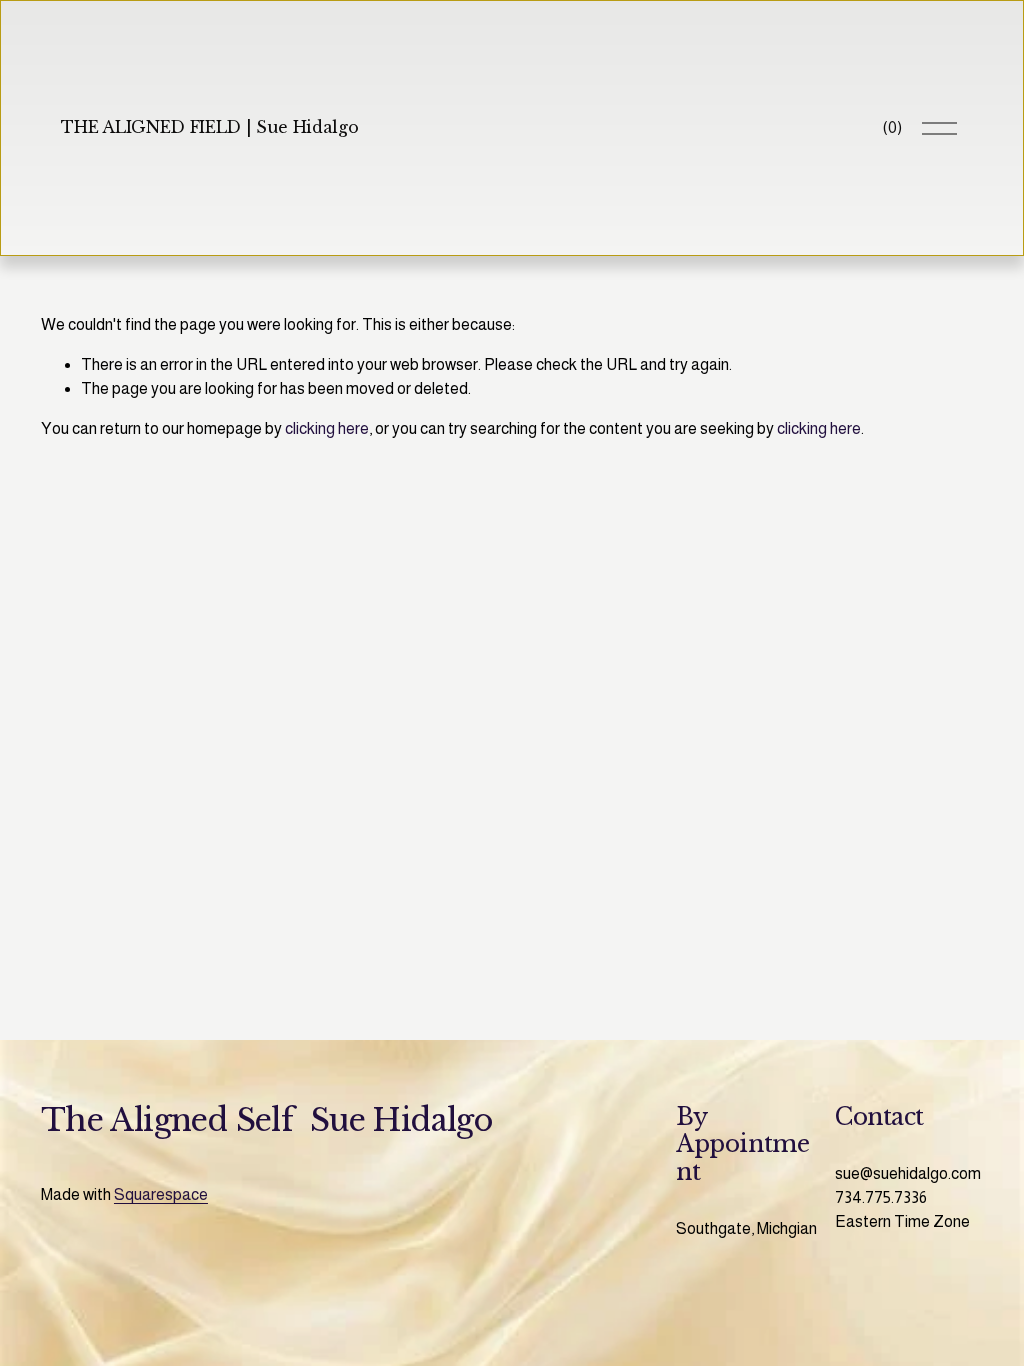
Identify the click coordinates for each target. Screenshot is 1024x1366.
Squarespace (161, 1194)
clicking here (327, 428)
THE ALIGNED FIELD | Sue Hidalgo (209, 127)
